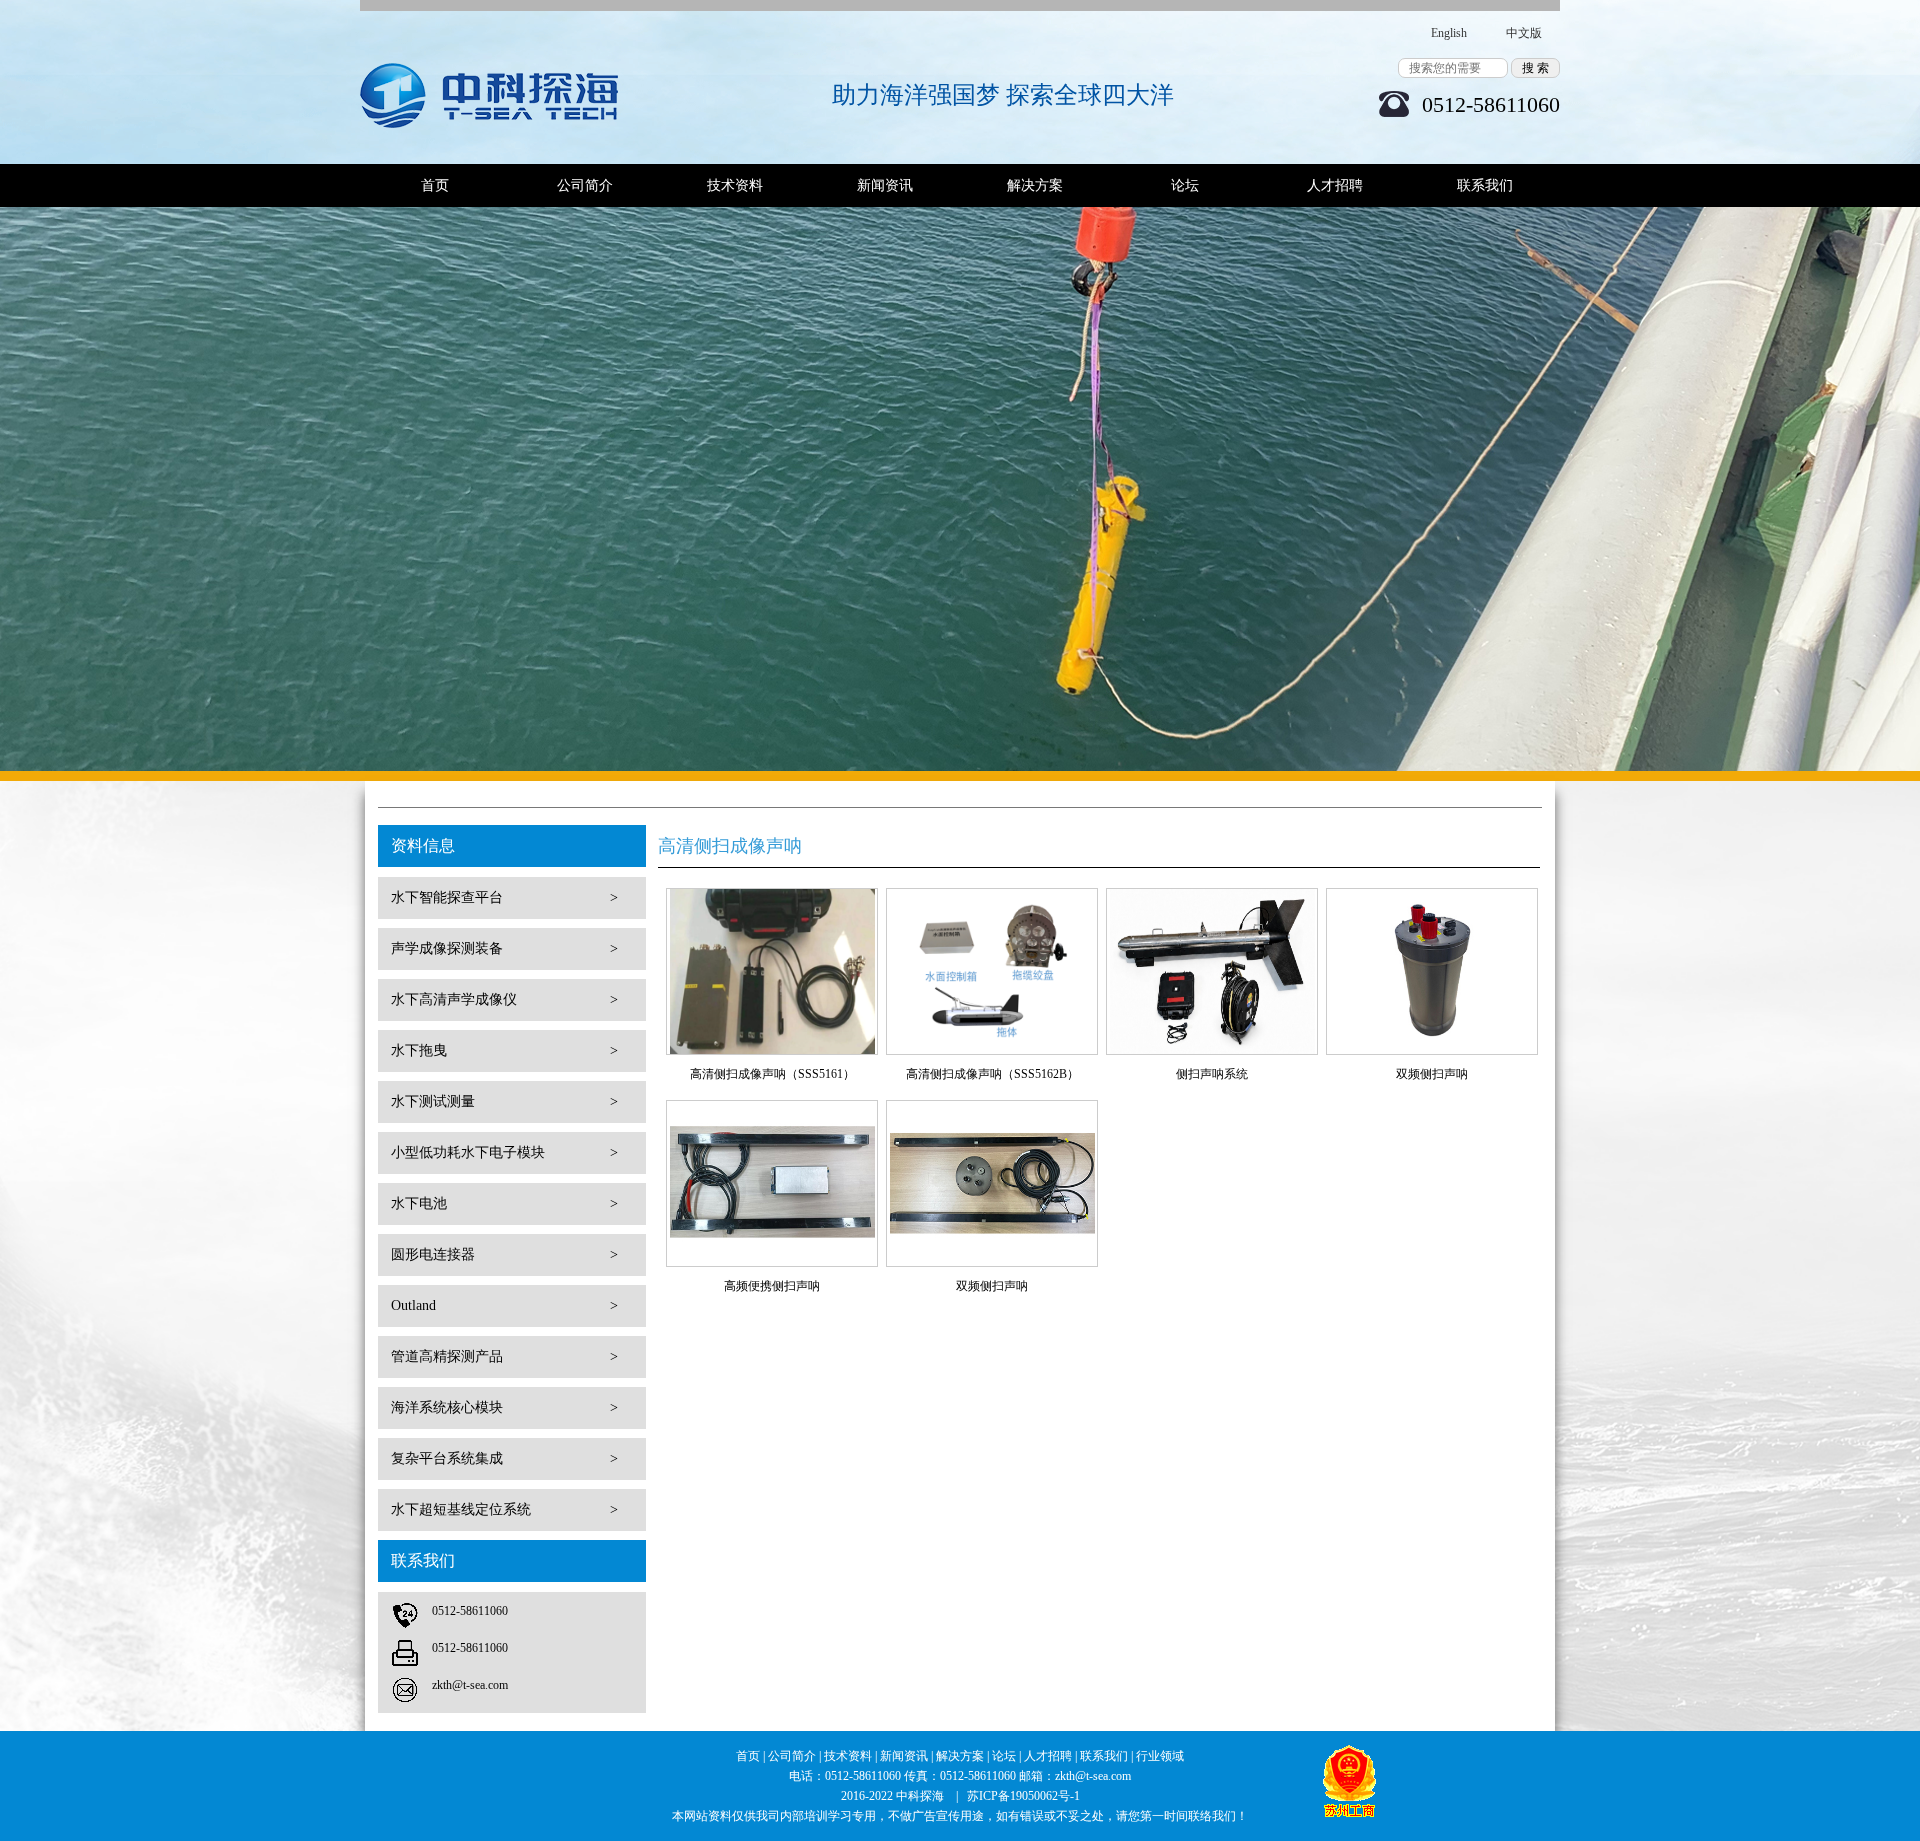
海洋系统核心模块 (504, 1407)
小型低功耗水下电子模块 (504, 1152)
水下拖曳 (504, 1050)
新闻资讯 (885, 185)
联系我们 (1485, 185)
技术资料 (735, 185)
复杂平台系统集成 (504, 1458)
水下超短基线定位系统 (504, 1509)
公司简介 (585, 185)
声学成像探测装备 (504, 948)
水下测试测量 (504, 1101)
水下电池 (504, 1203)
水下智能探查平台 (504, 897)
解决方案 (1035, 185)
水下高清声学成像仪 (504, 999)
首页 (435, 185)
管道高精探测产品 (504, 1356)
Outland (504, 1305)
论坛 (1185, 185)
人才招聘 (1335, 185)
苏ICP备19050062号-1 (1023, 1796)
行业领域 (1160, 1756)
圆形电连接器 (504, 1254)
